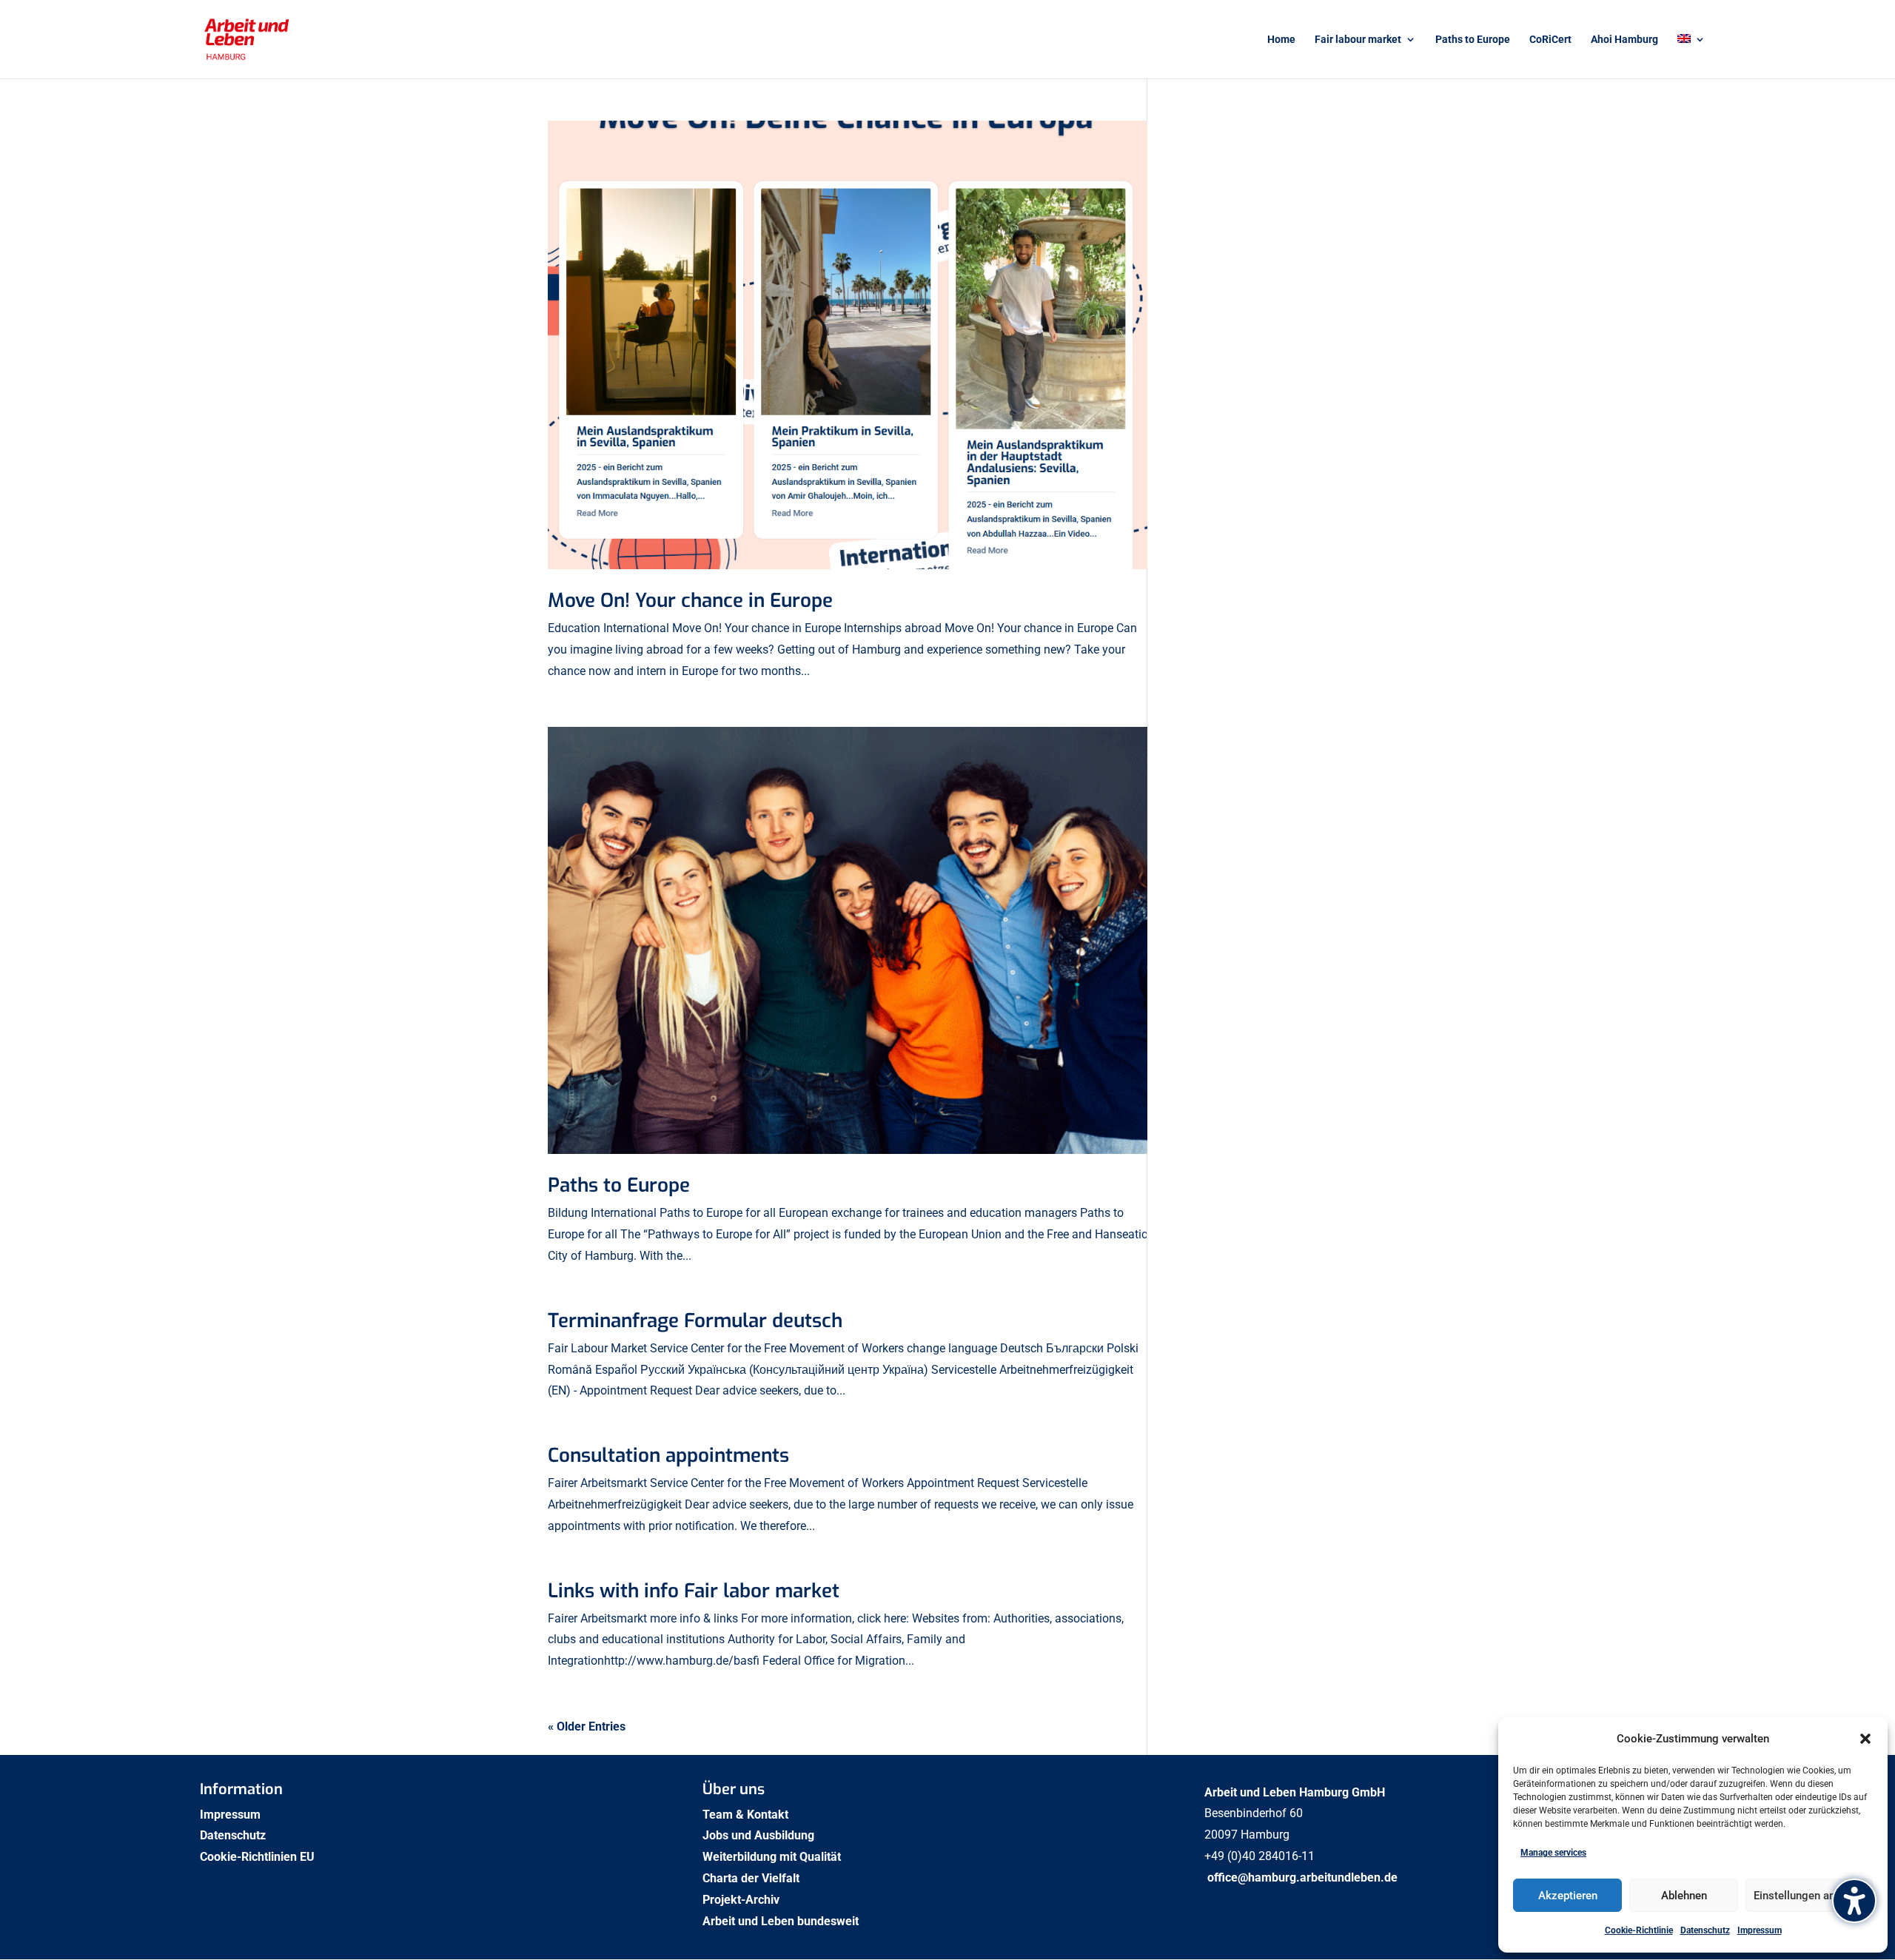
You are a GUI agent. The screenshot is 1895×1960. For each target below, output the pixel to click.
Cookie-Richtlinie (1639, 1930)
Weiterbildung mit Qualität (773, 1857)
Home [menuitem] (1281, 40)
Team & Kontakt (747, 1815)
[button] (1865, 1739)
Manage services (1553, 1853)
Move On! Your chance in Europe (690, 601)
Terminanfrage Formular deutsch (695, 1321)
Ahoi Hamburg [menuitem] (1624, 40)
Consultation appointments (668, 1456)
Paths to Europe (619, 1185)
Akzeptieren (1568, 1896)
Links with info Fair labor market (694, 1591)
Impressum (1760, 1930)
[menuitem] (1691, 56)
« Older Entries (587, 1726)
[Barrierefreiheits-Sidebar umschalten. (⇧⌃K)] (1854, 1901)
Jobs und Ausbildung (760, 1835)
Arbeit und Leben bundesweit (781, 1921)
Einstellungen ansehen (1809, 1896)
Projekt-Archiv (741, 1900)
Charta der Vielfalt (752, 1878)
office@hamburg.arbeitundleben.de (1302, 1877)
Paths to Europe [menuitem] (1473, 40)
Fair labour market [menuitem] (1358, 40)
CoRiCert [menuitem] (1550, 40)
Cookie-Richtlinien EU (259, 1857)
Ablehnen (1684, 1896)
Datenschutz (1705, 1930)
